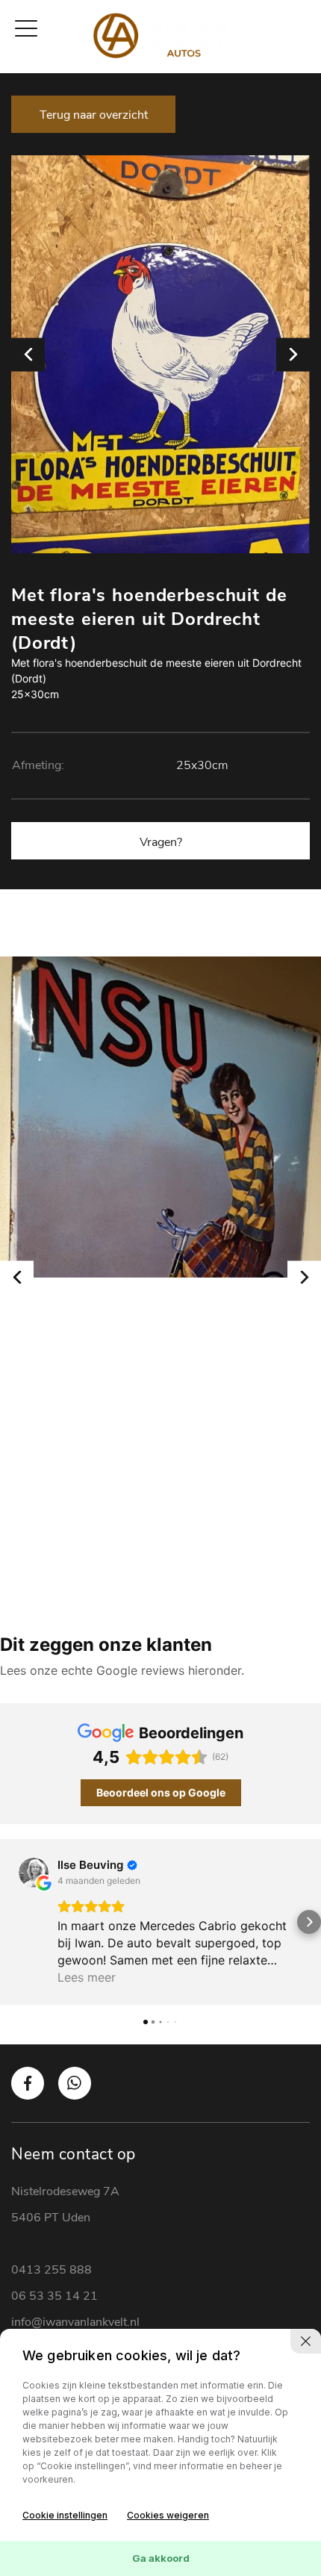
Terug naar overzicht (94, 115)
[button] (12, 1922)
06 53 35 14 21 (54, 2296)
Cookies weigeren (168, 2515)
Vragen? (161, 842)
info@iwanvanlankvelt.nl (75, 2322)
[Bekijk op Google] (34, 1873)
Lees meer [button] (87, 1977)
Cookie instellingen (65, 2515)
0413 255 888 (52, 2270)
